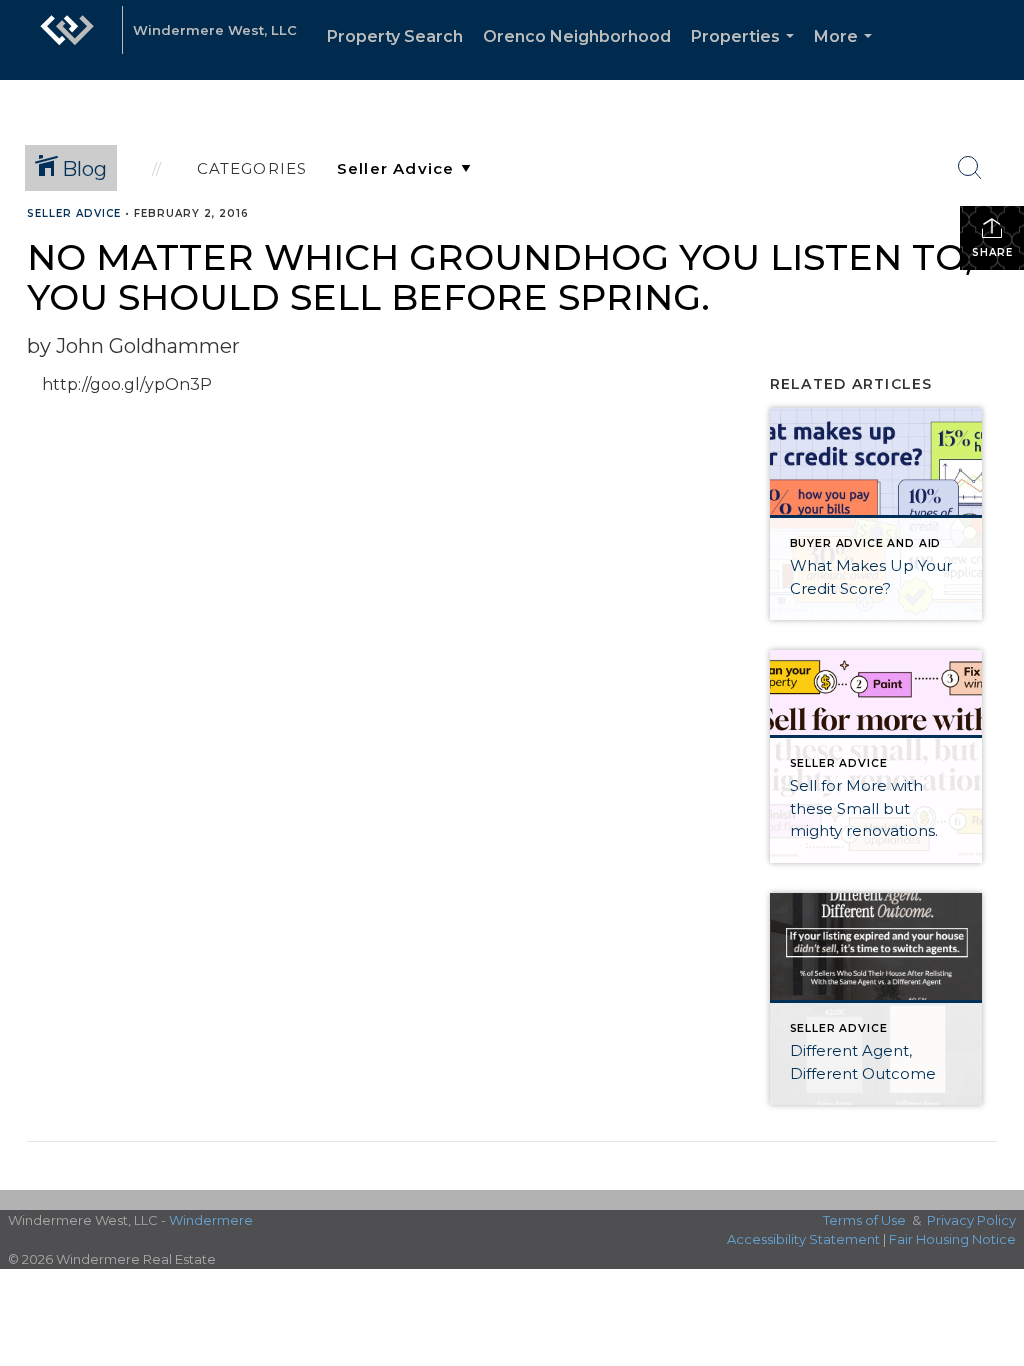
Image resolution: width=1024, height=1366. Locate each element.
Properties (746, 53)
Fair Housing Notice (952, 1239)
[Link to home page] (67, 40)
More (847, 53)
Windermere (211, 1220)
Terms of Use (864, 1220)
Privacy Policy (971, 1220)
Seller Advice (74, 213)
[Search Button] (970, 168)
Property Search (395, 36)
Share (992, 252)
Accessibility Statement (803, 1239)
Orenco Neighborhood (577, 36)
